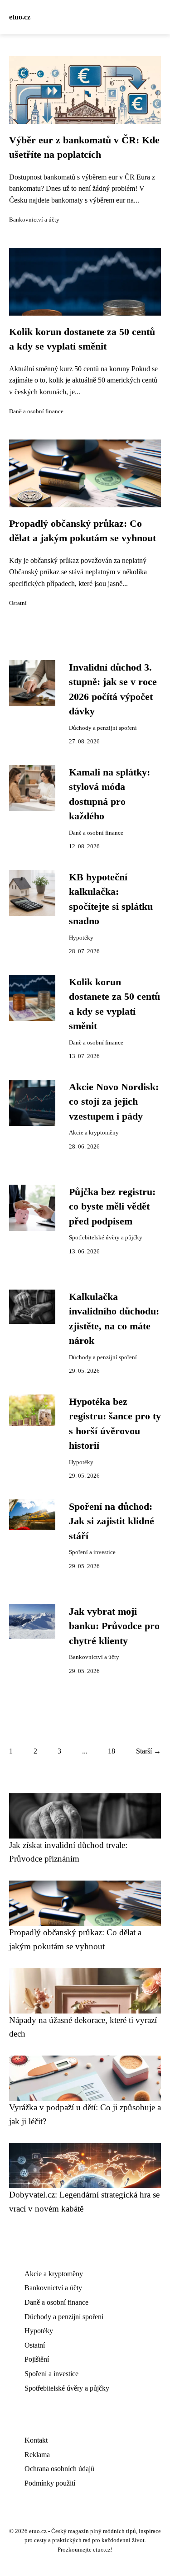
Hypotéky (81, 938)
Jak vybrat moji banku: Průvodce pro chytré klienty (114, 1626)
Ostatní (18, 603)
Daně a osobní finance (36, 411)
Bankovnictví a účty (34, 220)
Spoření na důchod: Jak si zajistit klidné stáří (112, 1521)
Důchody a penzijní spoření (103, 728)
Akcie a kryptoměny (94, 1133)
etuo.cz (20, 17)
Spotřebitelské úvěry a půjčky (106, 1238)
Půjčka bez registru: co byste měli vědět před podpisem (112, 1207)
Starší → (148, 1751)
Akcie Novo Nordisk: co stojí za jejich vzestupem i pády (114, 1102)
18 (112, 1751)
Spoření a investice (92, 1552)
